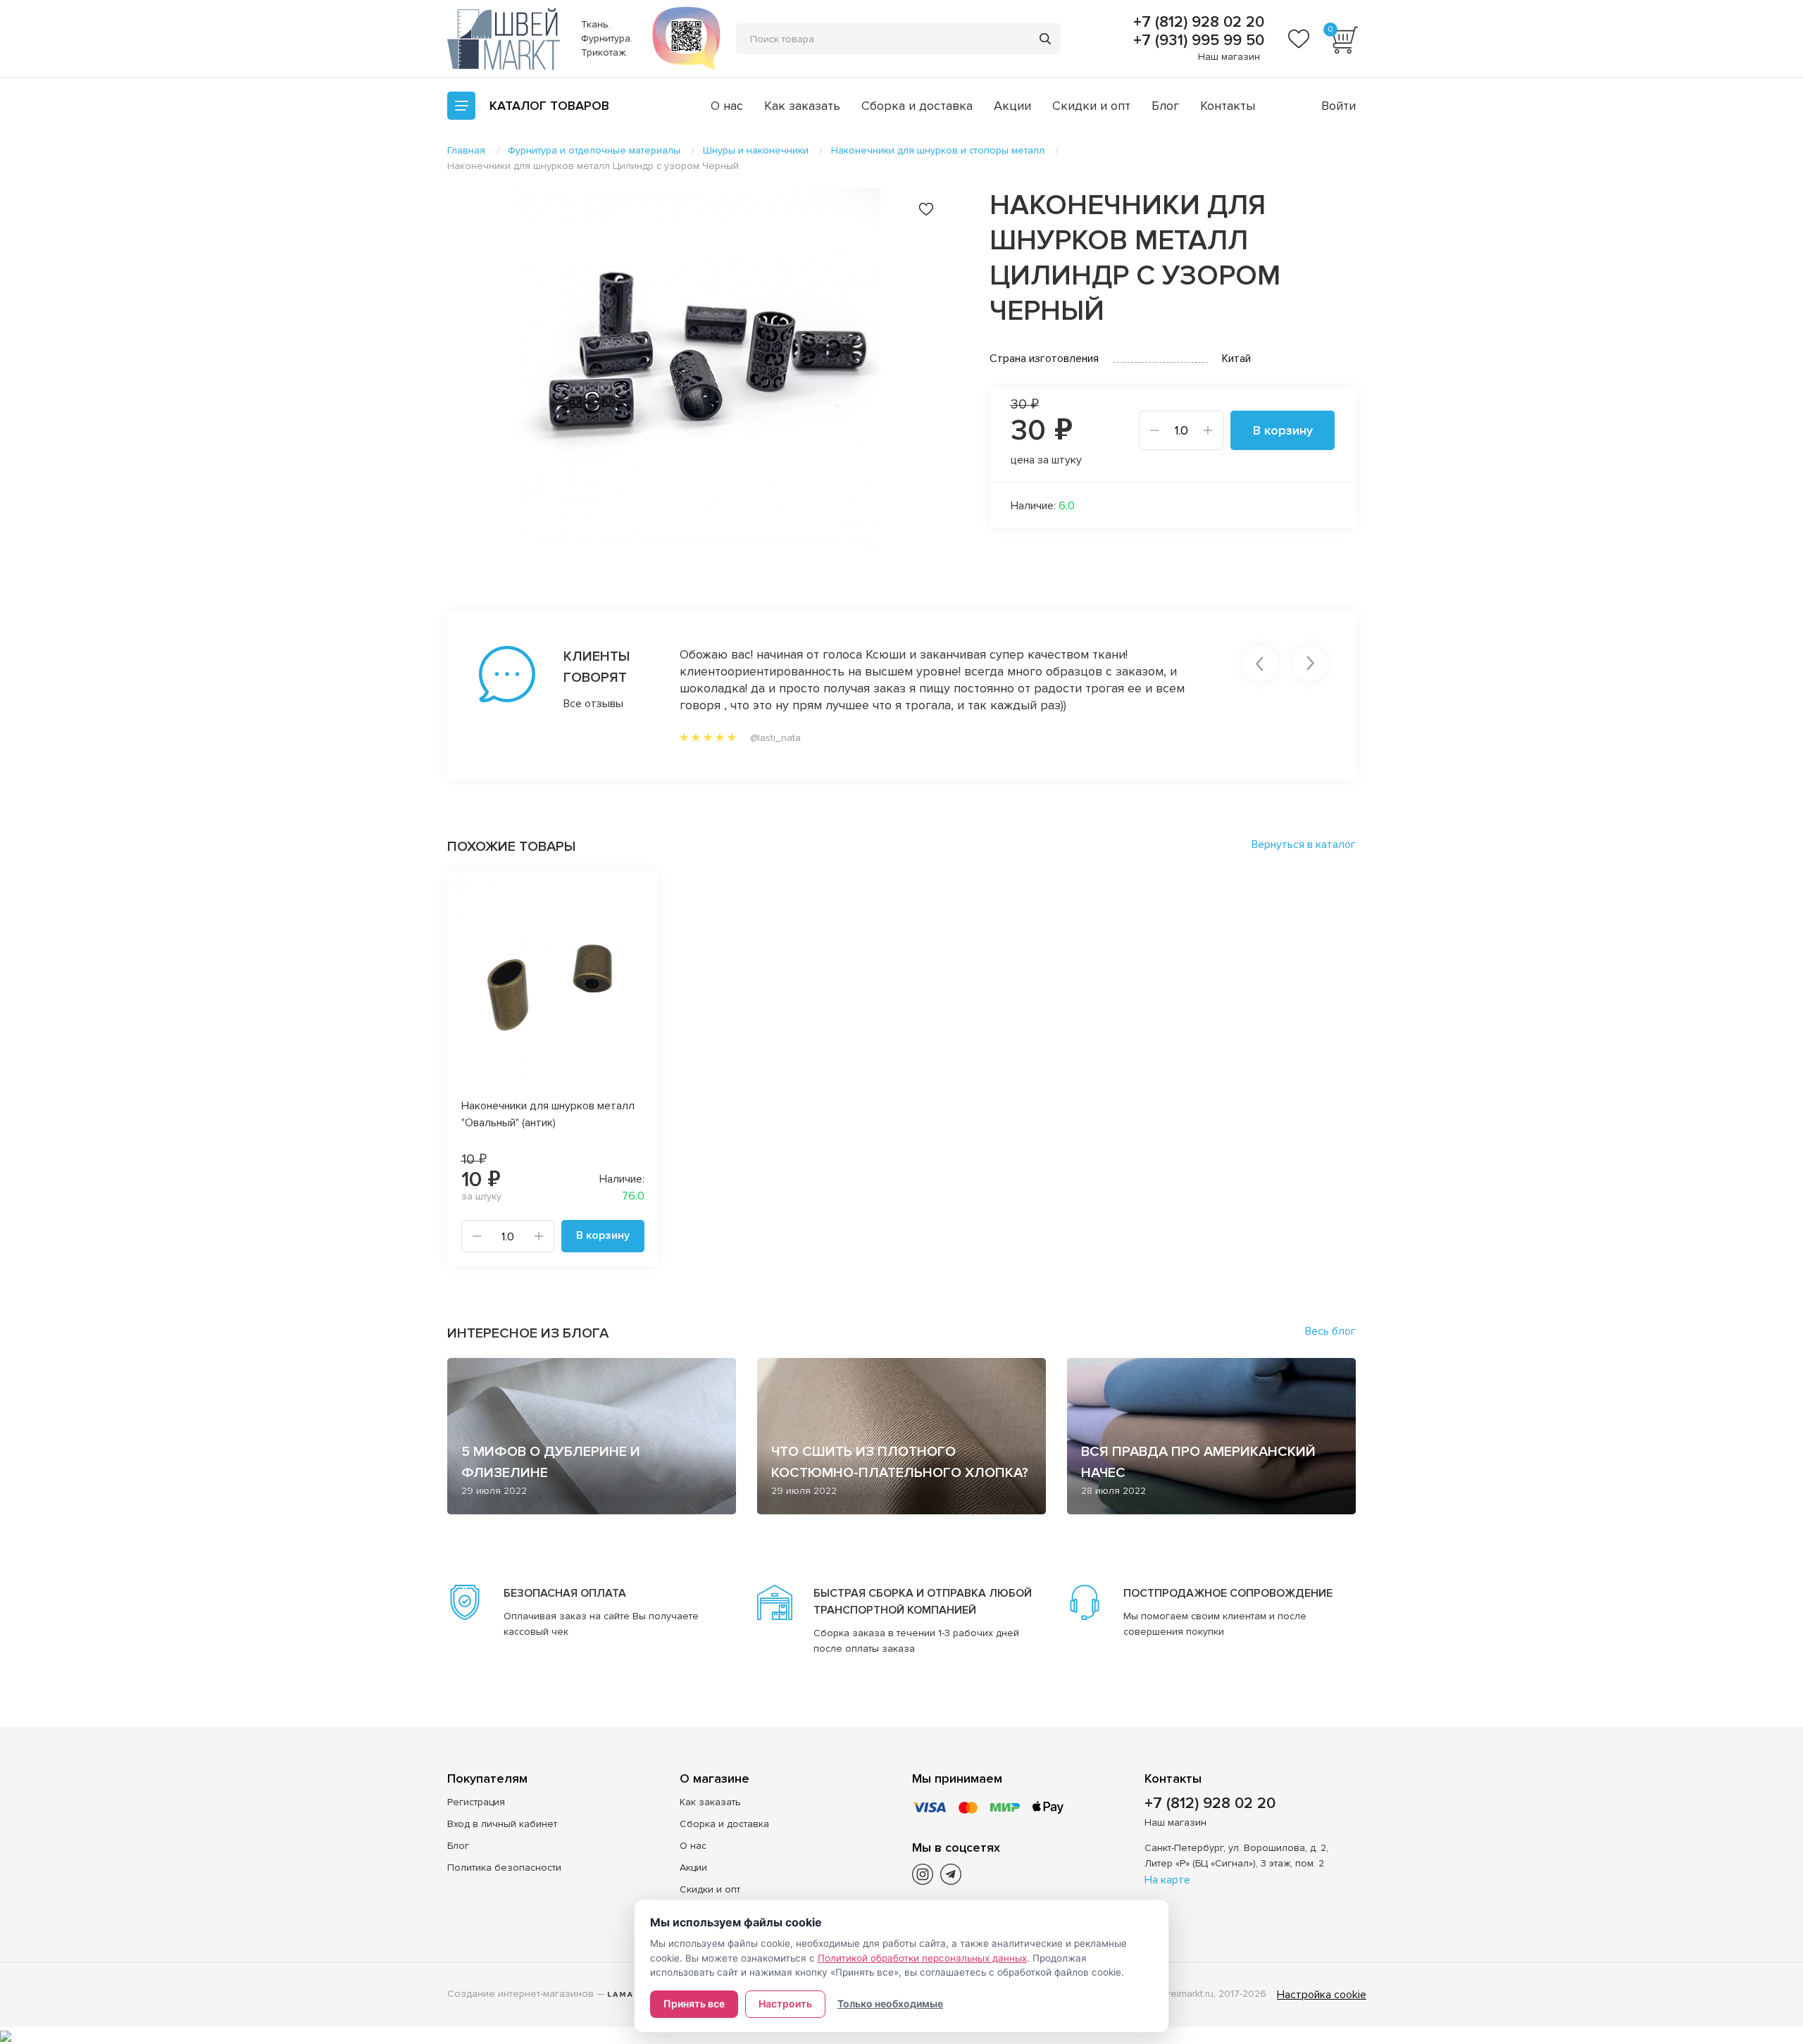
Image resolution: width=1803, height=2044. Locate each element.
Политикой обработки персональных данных (922, 1958)
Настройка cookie (1322, 1995)
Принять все (694, 2004)
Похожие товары (511, 847)
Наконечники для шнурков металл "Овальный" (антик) (548, 1114)
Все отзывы (593, 704)
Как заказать (802, 106)
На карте (1167, 1880)
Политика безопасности (504, 1868)
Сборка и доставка (917, 106)
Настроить (785, 2004)
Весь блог (1330, 1331)
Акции (1012, 106)
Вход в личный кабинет (502, 1824)
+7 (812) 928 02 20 (1197, 23)
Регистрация (476, 1802)
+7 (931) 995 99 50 (1197, 41)
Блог (1165, 106)
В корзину (1283, 430)
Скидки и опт (1091, 106)
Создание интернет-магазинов (520, 1994)
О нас (727, 106)
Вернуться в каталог (1304, 845)
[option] (697, 371)
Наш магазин (1229, 57)
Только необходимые (890, 2004)
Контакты (1228, 106)
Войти (1339, 106)
